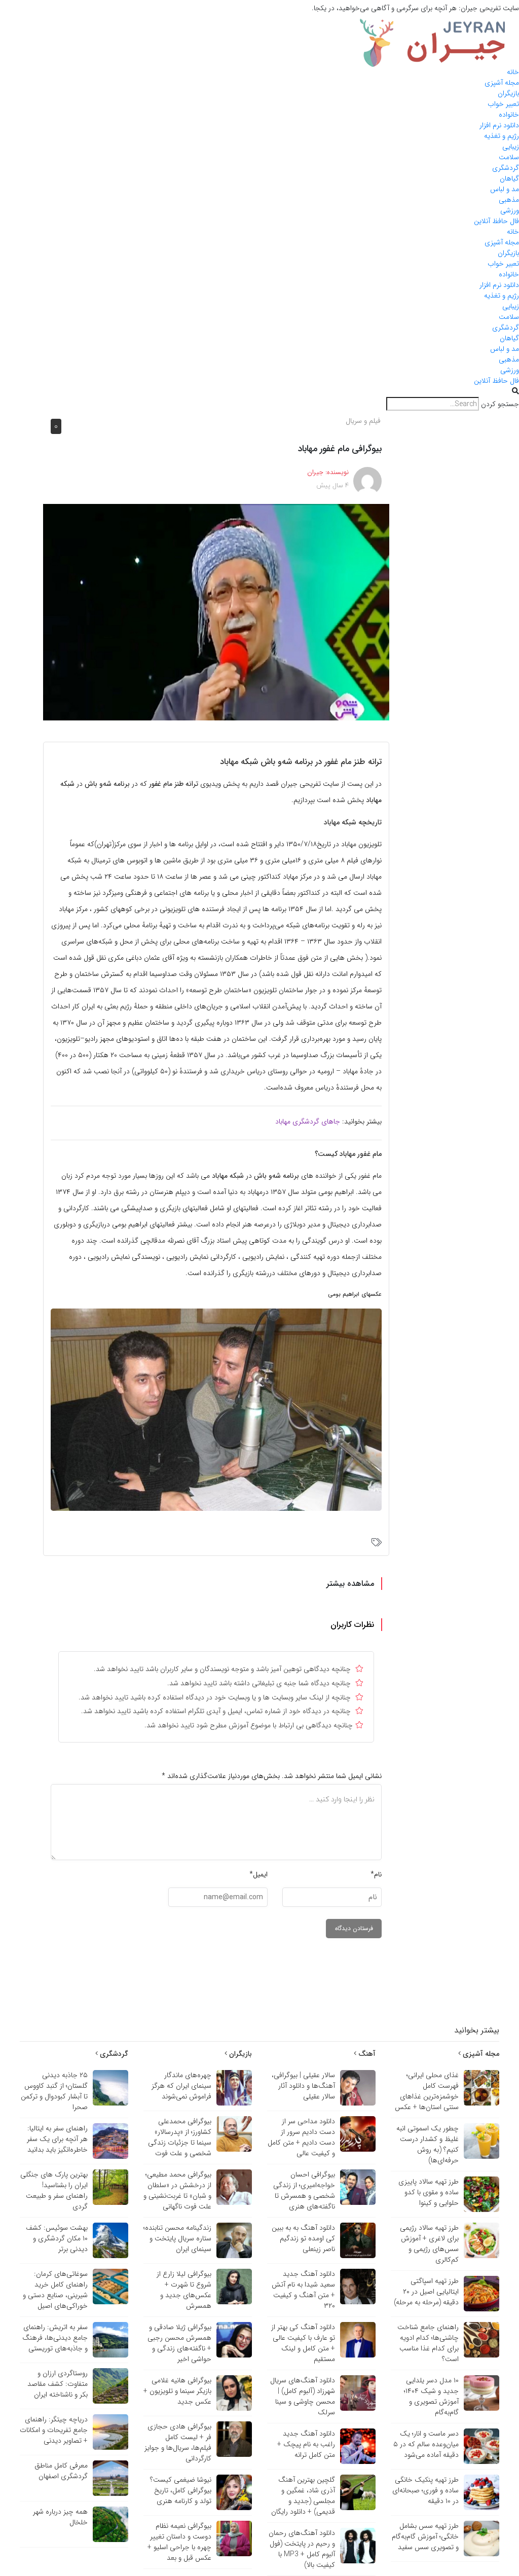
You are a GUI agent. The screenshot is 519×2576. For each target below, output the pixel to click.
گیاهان (509, 178)
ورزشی (510, 210)
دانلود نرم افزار (499, 125)
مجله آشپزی (502, 83)
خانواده (509, 115)
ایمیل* (258, 1874)
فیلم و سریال (363, 421)
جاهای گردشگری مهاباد (308, 1121)
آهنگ (366, 2054)
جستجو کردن (500, 404)
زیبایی (511, 147)
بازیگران (508, 93)
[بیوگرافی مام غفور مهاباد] (216, 611)
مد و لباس (505, 189)
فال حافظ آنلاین (496, 221)
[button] (259, 392)
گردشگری (506, 168)
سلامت (509, 157)
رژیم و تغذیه (502, 136)
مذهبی (509, 200)
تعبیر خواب (503, 104)
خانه (513, 72)
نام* (376, 1874)
